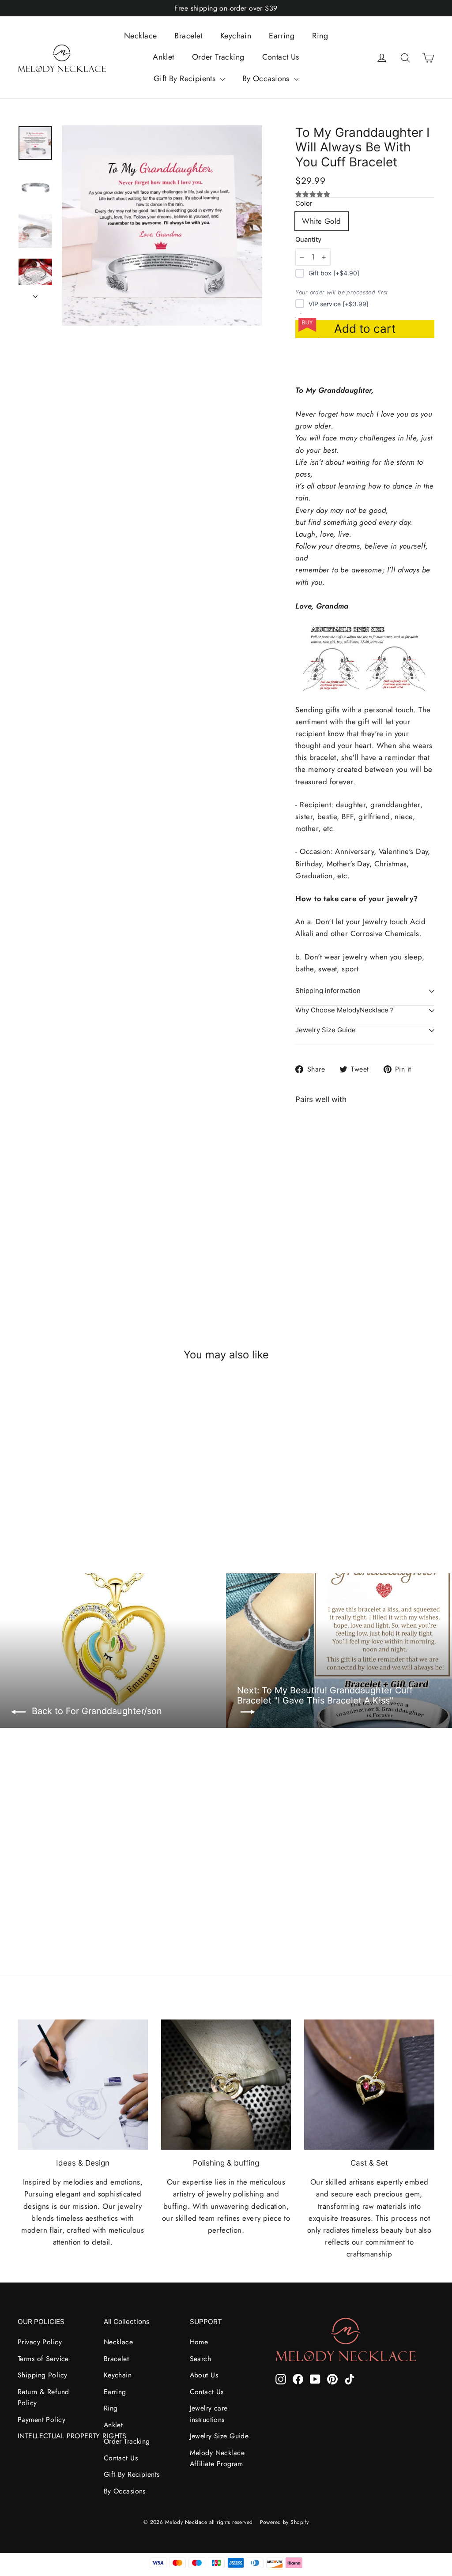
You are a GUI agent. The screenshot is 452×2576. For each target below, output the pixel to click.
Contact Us (281, 57)
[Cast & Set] (369, 2085)
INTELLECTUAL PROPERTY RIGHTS (54, 2436)
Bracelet (188, 36)
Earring (282, 36)
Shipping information (328, 991)
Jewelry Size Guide (326, 1030)
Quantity (308, 240)
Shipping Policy (42, 2375)
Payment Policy (41, 2420)
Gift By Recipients (186, 79)
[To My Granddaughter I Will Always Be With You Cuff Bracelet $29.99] (313, 1196)
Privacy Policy (40, 2342)
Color (304, 204)
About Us (204, 2375)
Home (199, 2342)
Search (201, 2359)
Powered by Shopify (284, 2522)
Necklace (140, 36)
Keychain (236, 36)
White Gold (321, 221)
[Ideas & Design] (83, 2085)
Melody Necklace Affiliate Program (217, 2458)
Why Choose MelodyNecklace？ (345, 1010)
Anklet (164, 57)
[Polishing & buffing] (226, 2085)
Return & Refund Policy (43, 2397)
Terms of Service (43, 2359)
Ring (320, 36)
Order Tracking (218, 57)
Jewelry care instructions (209, 2414)
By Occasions (267, 79)
